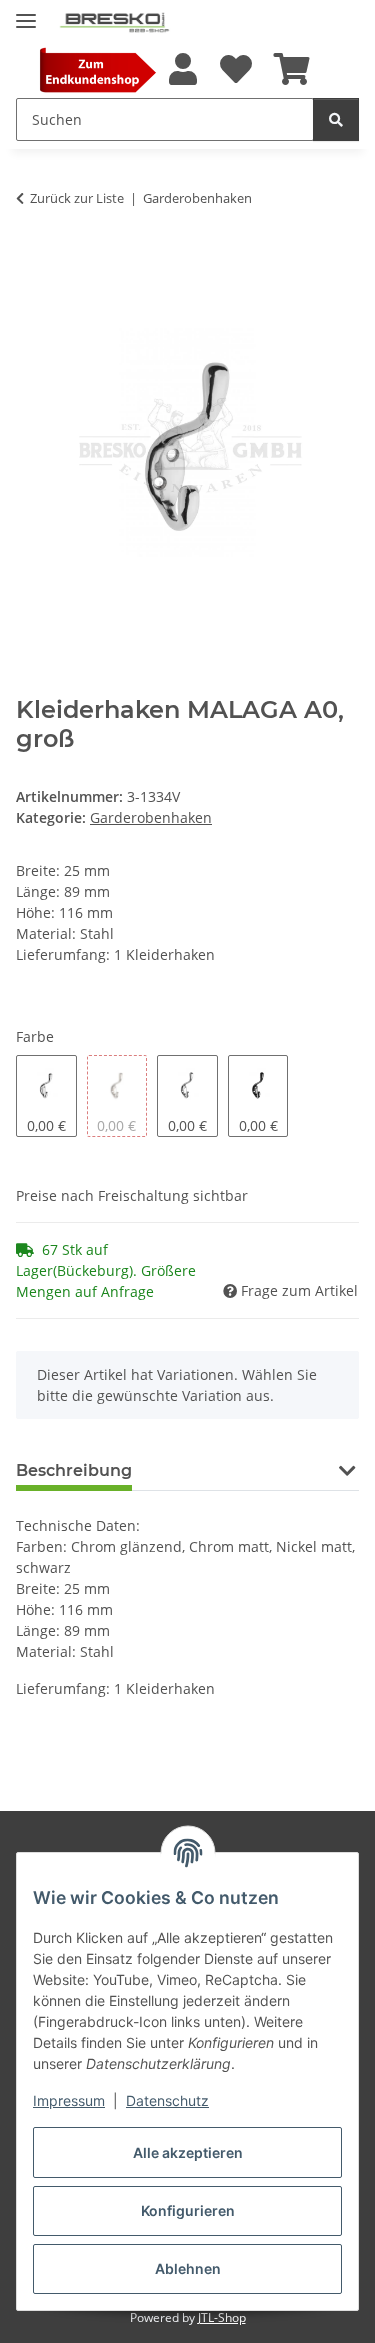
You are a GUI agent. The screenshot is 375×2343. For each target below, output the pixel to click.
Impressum (69, 2100)
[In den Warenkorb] (32, 260)
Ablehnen (188, 2268)
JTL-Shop (222, 2317)
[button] (183, 70)
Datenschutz (167, 2100)
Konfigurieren (188, 2210)
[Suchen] (336, 119)
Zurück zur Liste (77, 198)
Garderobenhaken (151, 817)
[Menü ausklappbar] (26, 12)
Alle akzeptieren (188, 2152)
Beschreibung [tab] (74, 1470)
